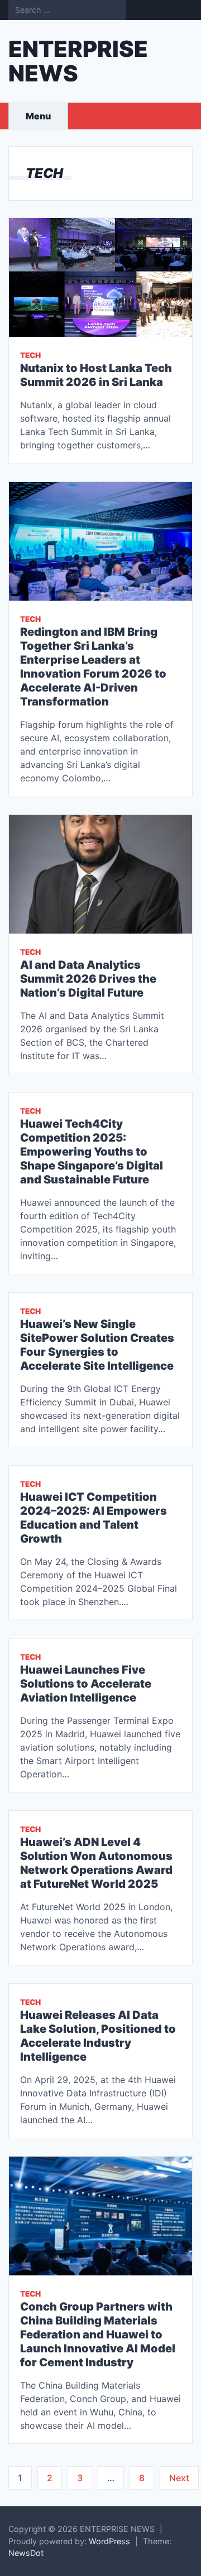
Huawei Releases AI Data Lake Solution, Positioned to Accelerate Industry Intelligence (98, 2036)
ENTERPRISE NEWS (78, 61)
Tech (30, 355)
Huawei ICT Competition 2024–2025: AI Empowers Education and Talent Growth (94, 1518)
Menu (38, 116)
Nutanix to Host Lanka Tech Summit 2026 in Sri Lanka (96, 375)
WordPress (109, 2541)
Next (179, 2478)
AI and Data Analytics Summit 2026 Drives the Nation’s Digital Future (88, 979)
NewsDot (26, 2553)
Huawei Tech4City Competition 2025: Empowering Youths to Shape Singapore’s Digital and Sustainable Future (92, 1152)
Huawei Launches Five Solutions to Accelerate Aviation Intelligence (86, 1684)
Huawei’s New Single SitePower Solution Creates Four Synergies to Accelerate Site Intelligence (97, 1345)
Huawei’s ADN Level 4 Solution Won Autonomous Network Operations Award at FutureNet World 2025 (96, 1863)
